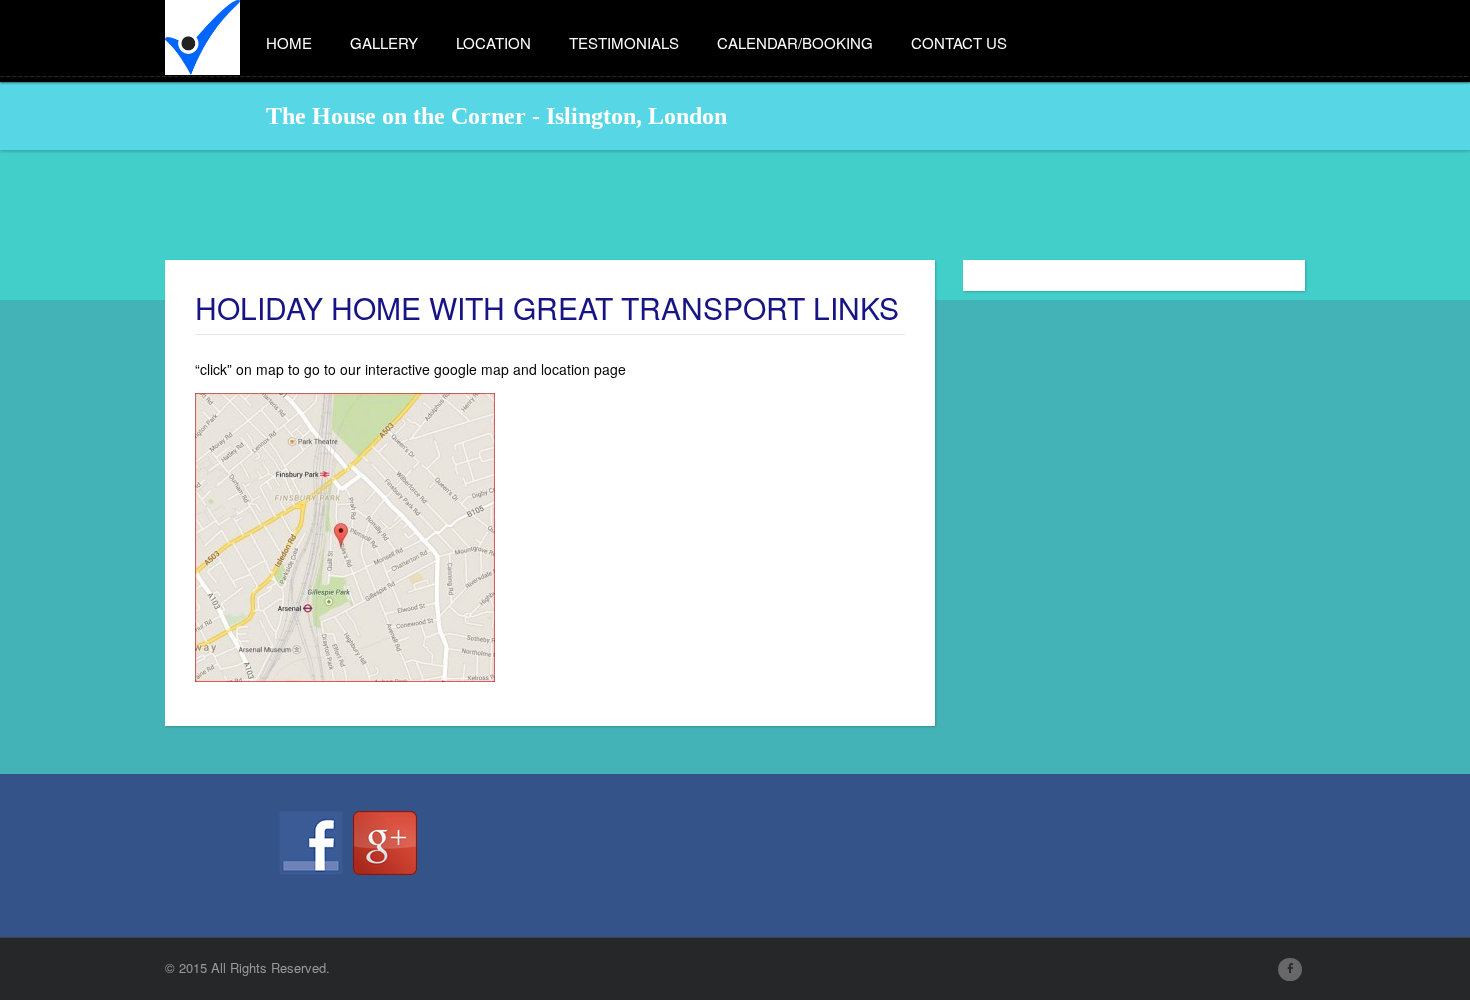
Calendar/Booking (795, 42)
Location (493, 42)
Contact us (959, 42)
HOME (289, 42)
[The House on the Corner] (202, 30)
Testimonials (624, 42)
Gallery (384, 42)
